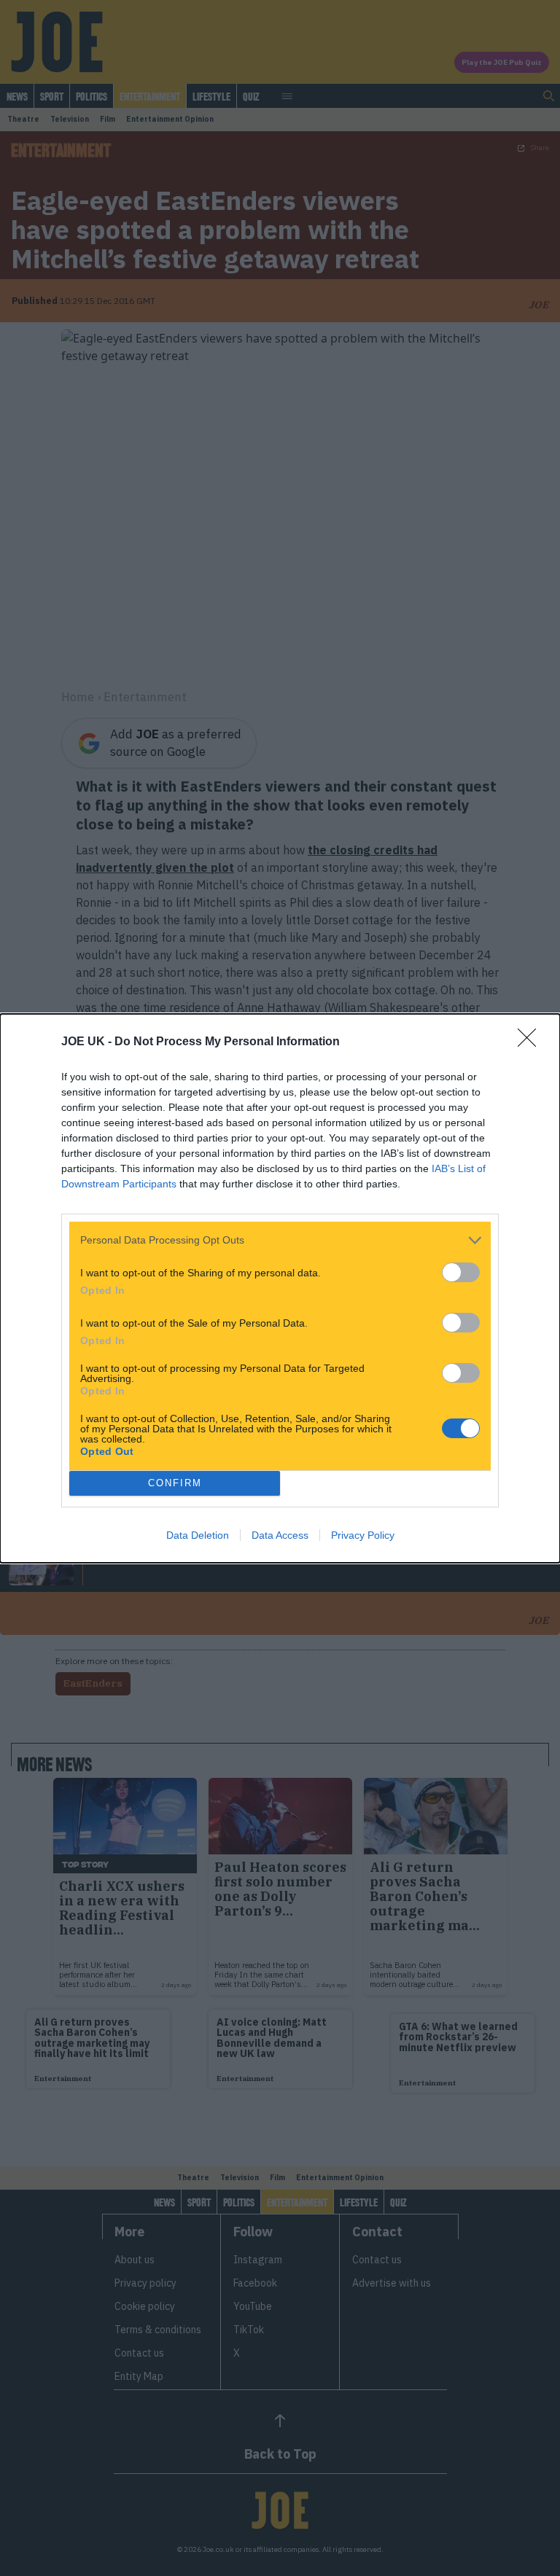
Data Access (280, 1535)
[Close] (532, 1042)
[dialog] (280, 1288)
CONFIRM (175, 1483)
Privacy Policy (363, 1535)
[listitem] (280, 1240)
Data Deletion (198, 1535)
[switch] (461, 1272)
